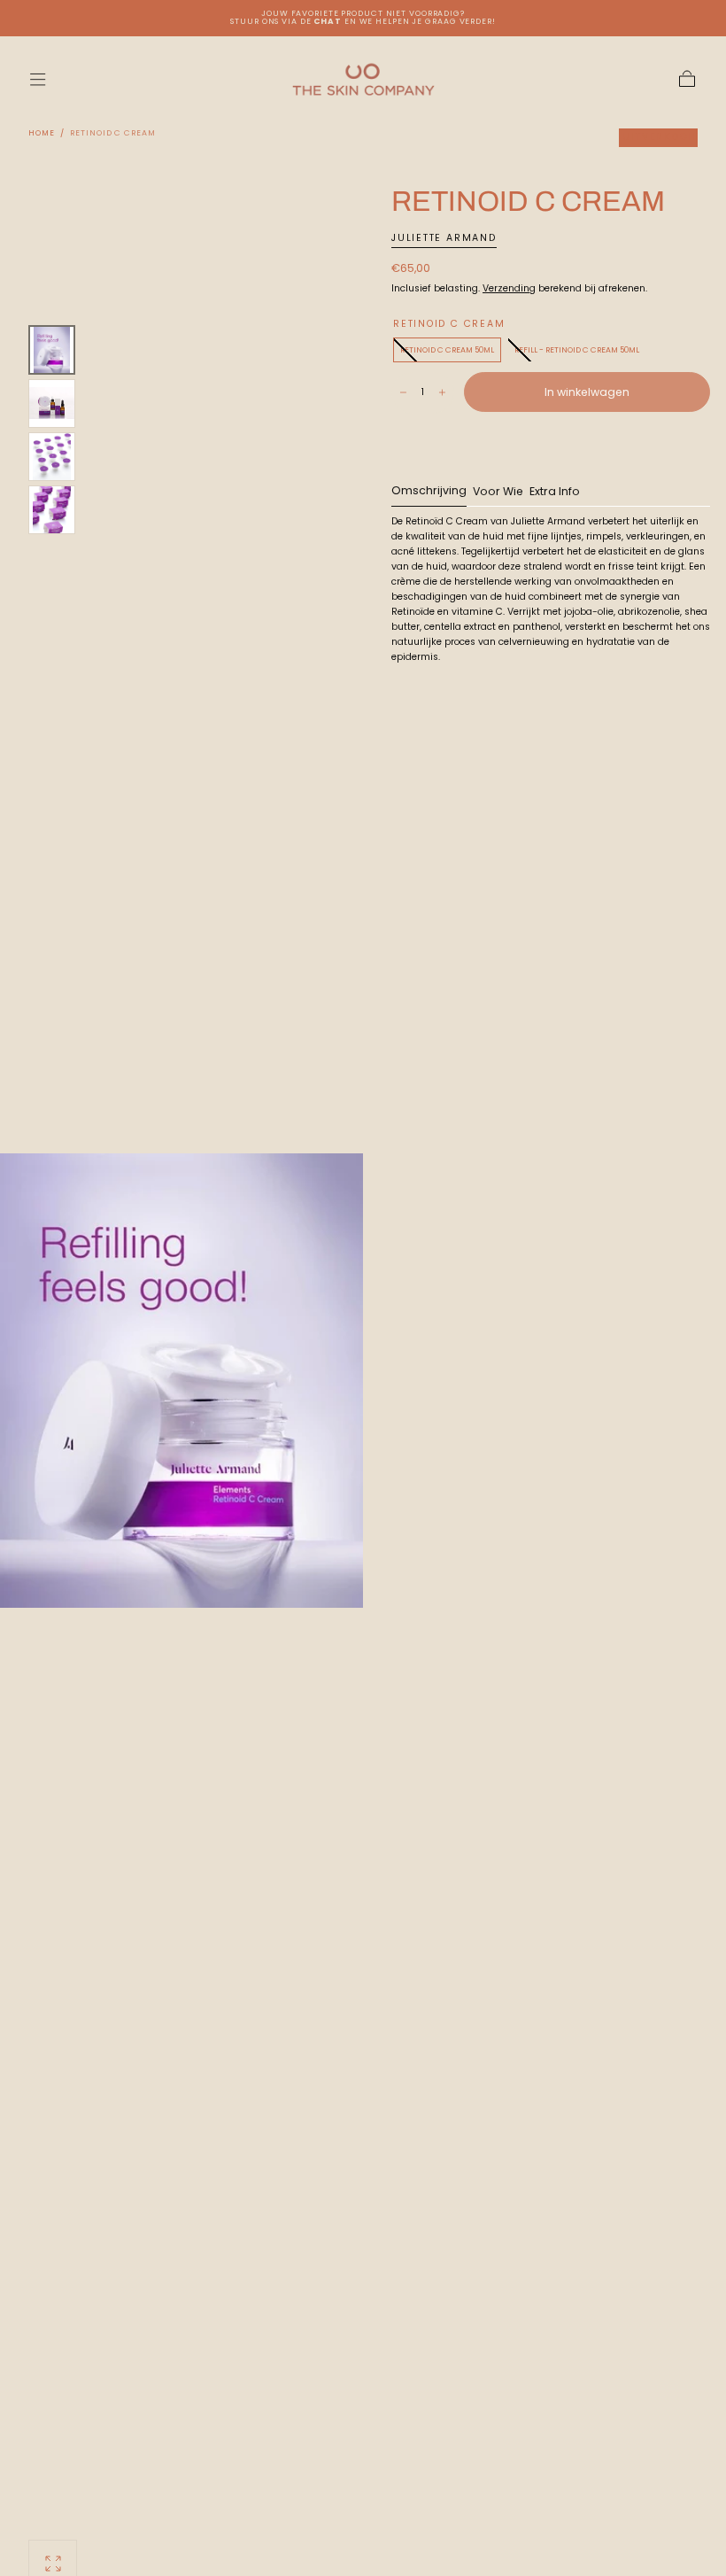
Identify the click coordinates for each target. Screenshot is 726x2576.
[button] (38, 79)
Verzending (509, 288)
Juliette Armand (444, 238)
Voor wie (498, 493)
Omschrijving (429, 492)
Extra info (555, 493)
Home (42, 133)
